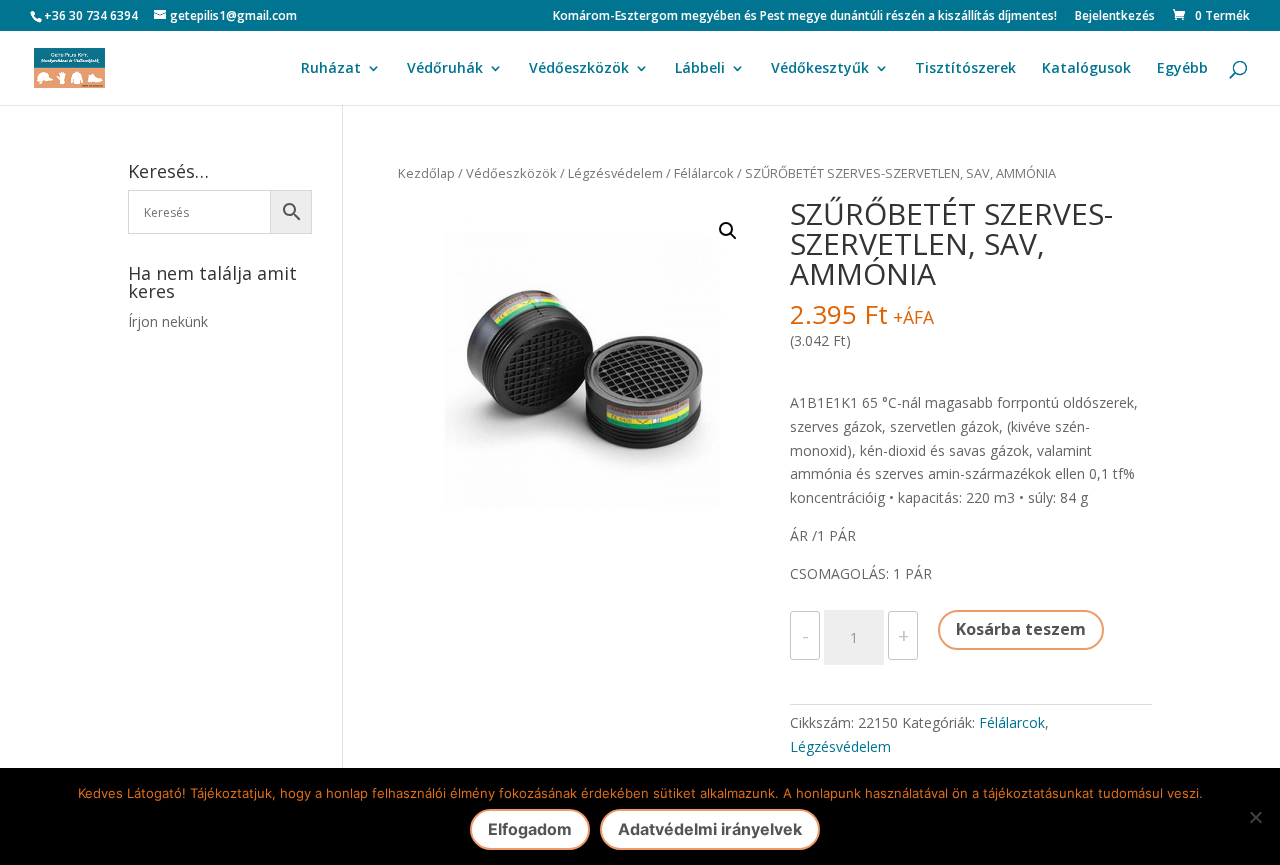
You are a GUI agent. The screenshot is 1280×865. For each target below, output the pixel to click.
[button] (728, 231)
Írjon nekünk (168, 321)
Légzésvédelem (615, 173)
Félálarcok (704, 173)
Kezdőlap (426, 173)
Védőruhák (445, 69)
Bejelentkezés (1115, 17)
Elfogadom (530, 829)
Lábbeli (700, 69)
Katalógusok (1086, 69)
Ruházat (331, 69)
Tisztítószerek (965, 69)
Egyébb (1182, 69)
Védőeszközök (579, 69)
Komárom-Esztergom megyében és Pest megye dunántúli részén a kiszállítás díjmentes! (805, 17)
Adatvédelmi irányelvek (710, 829)
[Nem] (1255, 817)
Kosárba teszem (1021, 629)
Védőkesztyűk (820, 69)
